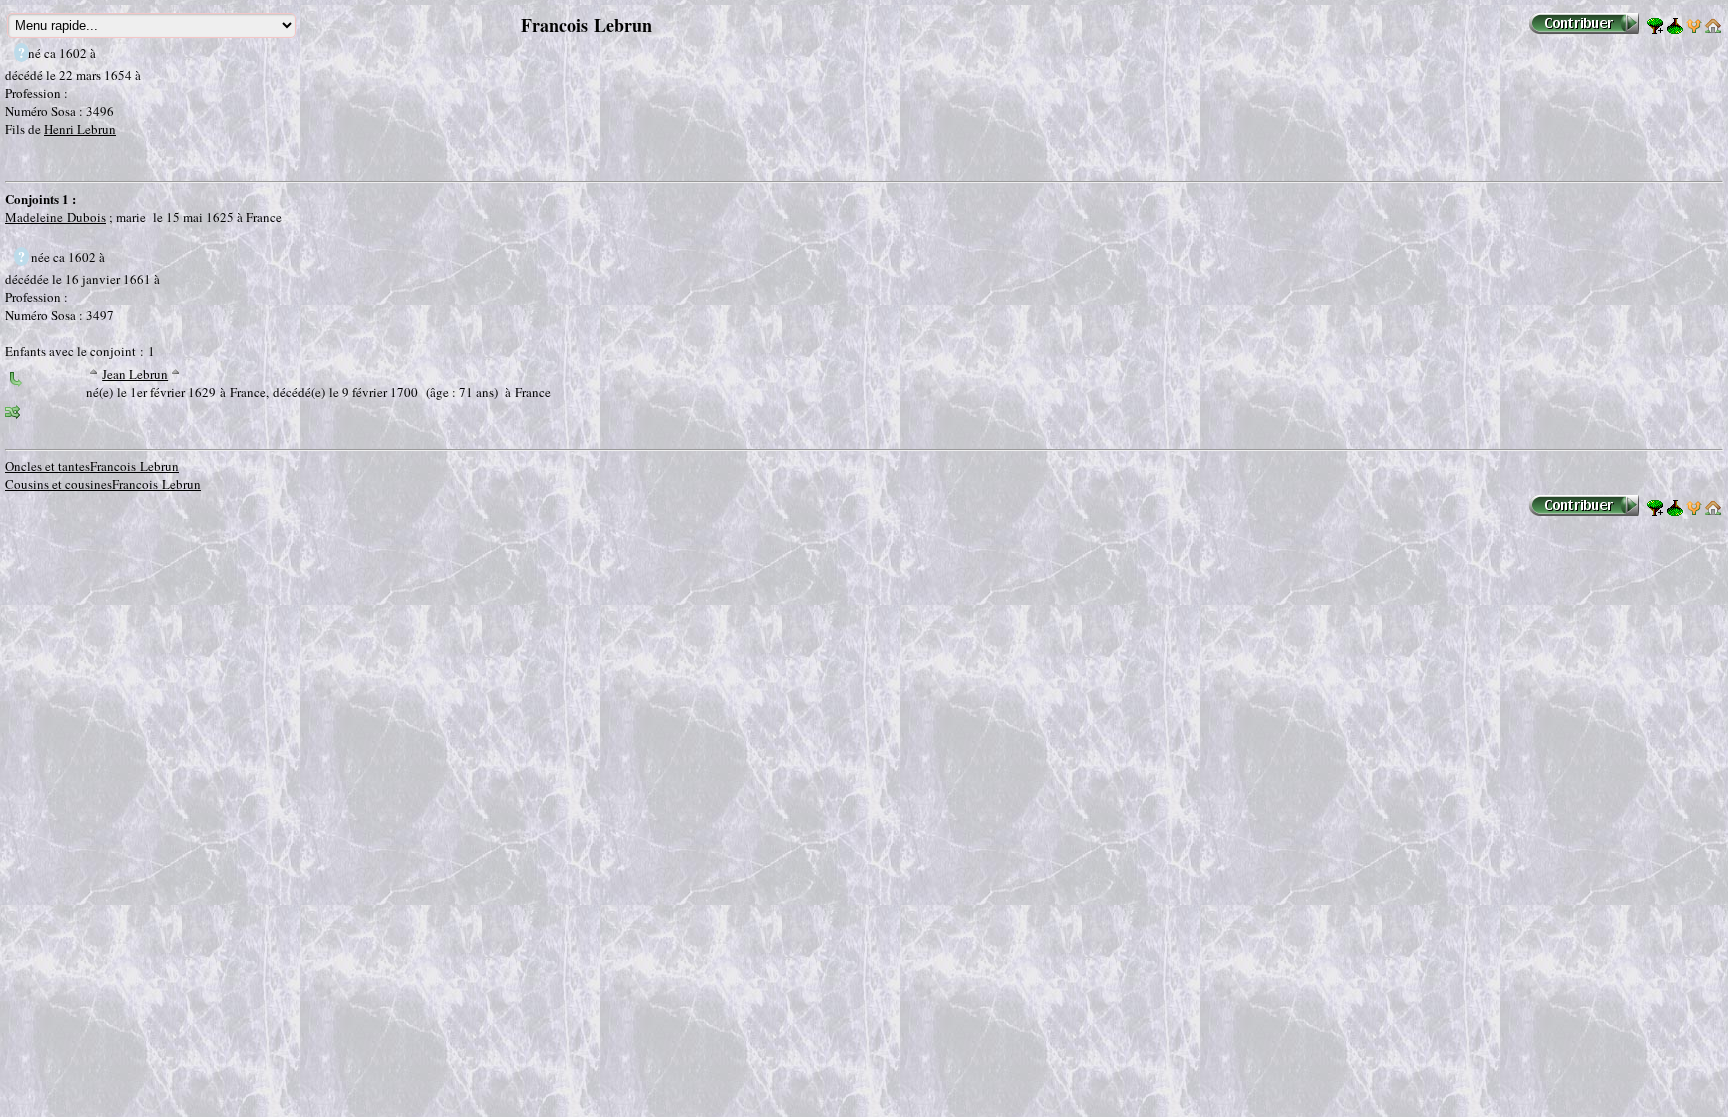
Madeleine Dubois (55, 217)
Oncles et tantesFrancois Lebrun (92, 466)
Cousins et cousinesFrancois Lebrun (103, 484)
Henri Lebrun (80, 129)
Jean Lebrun (135, 374)
